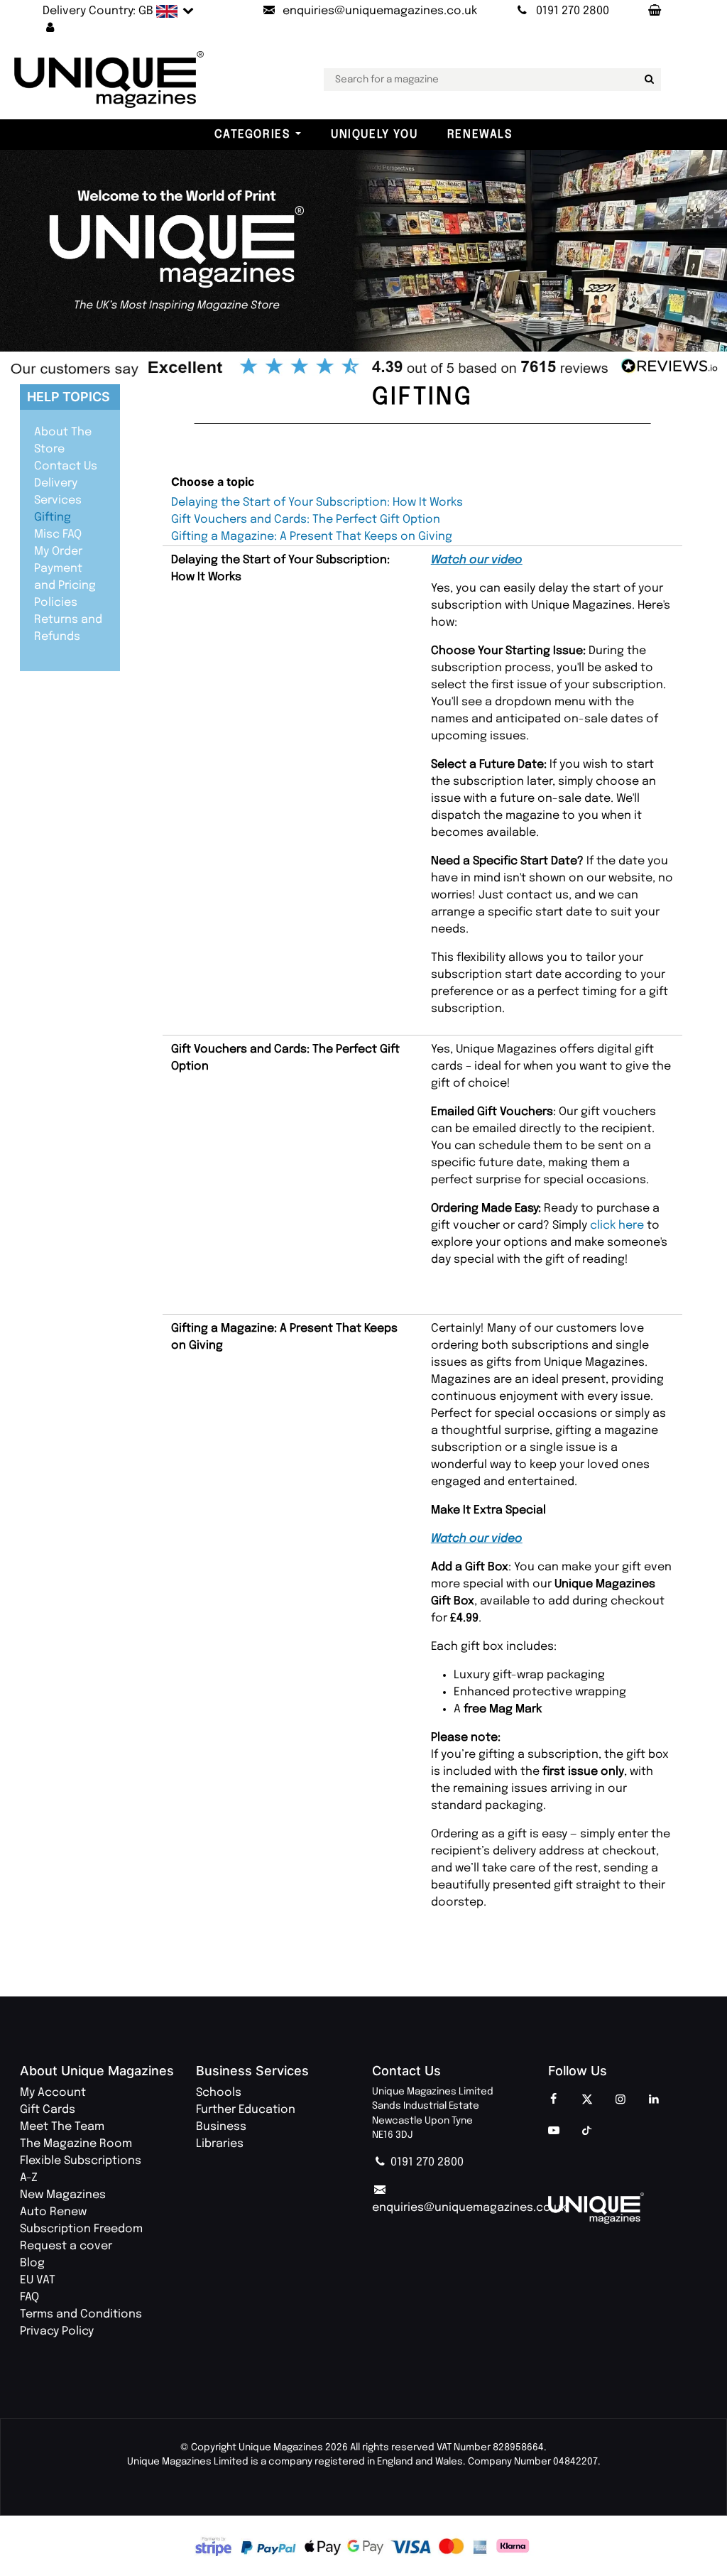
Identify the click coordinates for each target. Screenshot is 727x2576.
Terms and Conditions (81, 2314)
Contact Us (66, 466)
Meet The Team (62, 2127)
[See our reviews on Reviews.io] (363, 368)
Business (221, 2127)
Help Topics (69, 397)
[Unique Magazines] (628, 2208)
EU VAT (38, 2280)
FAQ (29, 2297)
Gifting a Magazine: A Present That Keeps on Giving (312, 537)
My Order (58, 551)
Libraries (220, 2144)
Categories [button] (252, 135)
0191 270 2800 (426, 2162)
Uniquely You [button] (374, 135)
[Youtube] (554, 2131)
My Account (53, 2093)
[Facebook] (554, 2100)
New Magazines (63, 2195)
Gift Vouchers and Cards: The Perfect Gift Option (306, 520)
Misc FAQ (58, 534)
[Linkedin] (654, 2100)
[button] (50, 28)
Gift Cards (48, 2110)
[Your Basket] (654, 11)
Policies (56, 603)
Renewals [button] (480, 135)
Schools (219, 2093)
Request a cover (66, 2246)
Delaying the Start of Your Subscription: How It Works (317, 502)
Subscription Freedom (81, 2229)
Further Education (246, 2110)
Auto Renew (53, 2212)
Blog (32, 2263)
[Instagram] (621, 2100)
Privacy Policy (57, 2331)
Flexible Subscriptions (81, 2161)
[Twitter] (587, 2100)
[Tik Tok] (587, 2131)
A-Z (29, 2178)
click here (618, 1225)
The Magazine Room (76, 2144)
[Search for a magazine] (647, 80)
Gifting (53, 517)
